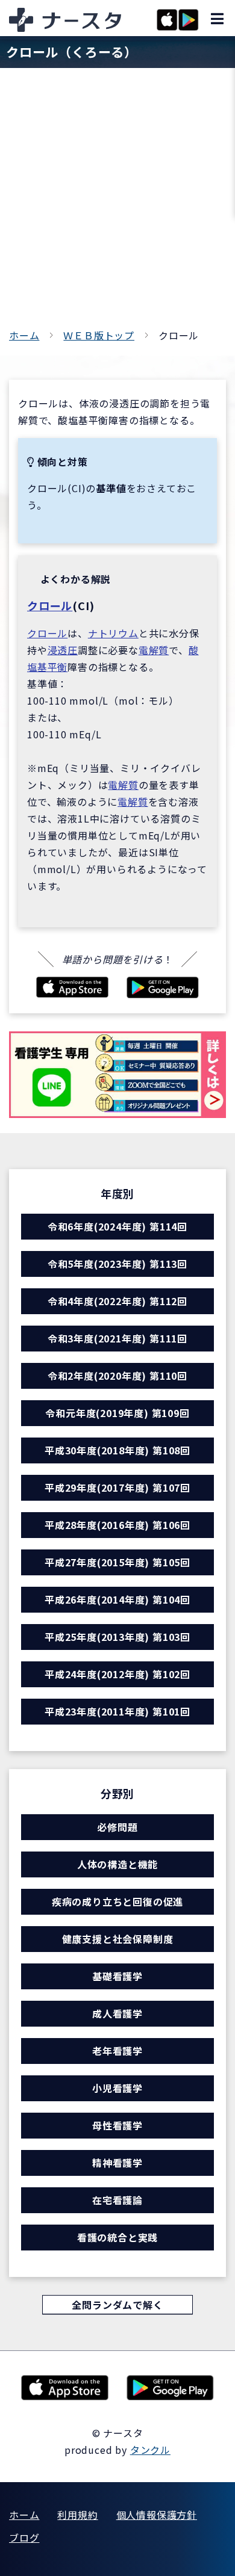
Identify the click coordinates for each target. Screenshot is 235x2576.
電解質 (154, 650)
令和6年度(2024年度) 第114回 (117, 1226)
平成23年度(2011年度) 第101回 (117, 1711)
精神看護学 (117, 2163)
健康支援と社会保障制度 (118, 1939)
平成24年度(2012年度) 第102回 (117, 1674)
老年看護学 (117, 2051)
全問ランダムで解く (117, 2305)
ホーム (24, 335)
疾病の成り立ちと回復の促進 (117, 1901)
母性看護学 (117, 2125)
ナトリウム (113, 633)
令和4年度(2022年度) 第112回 (117, 1301)
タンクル (150, 2450)
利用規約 (77, 2515)
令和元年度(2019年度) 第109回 (117, 1413)
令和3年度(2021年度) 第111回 (117, 1338)
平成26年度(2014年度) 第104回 (117, 1599)
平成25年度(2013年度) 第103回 (117, 1637)
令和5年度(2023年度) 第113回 (117, 1264)
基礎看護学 (117, 1976)
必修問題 (117, 1827)
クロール (50, 605)
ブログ (24, 2537)
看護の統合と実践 (117, 2237)
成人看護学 (117, 2013)
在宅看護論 (117, 2200)
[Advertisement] (117, 203)
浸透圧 (63, 650)
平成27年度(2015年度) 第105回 (117, 1562)
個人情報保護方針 (157, 2515)
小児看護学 (117, 2088)
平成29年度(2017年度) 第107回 (117, 1487)
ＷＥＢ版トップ (99, 335)
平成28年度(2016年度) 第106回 (117, 1525)
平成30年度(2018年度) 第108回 (117, 1450)
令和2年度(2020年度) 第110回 (117, 1376)
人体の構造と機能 (117, 1864)
